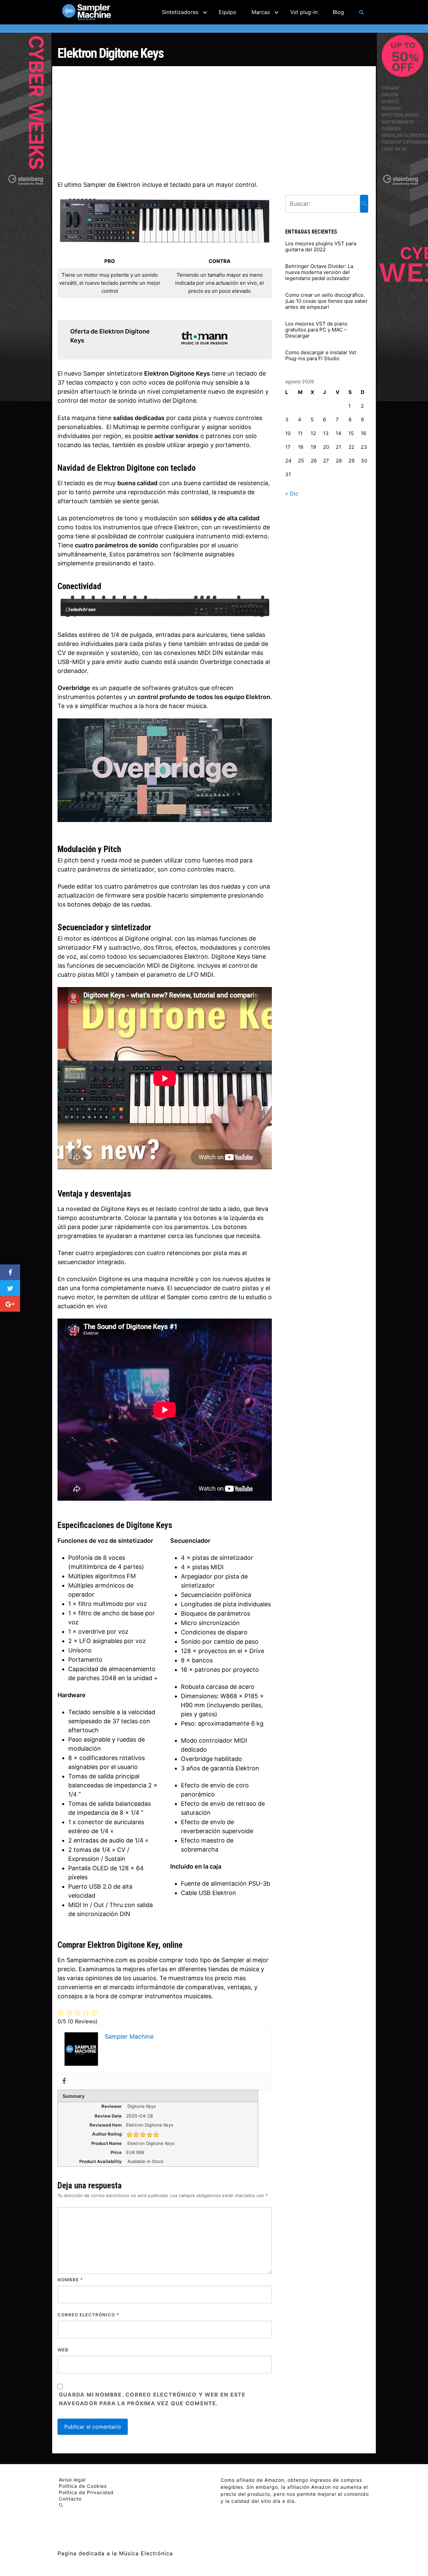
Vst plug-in (304, 12)
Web (63, 2350)
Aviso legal (72, 2480)
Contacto (70, 2499)
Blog (338, 12)
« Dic (292, 494)
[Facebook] (64, 2081)
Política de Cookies (83, 2486)
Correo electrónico (88, 2315)
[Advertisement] (214, 122)
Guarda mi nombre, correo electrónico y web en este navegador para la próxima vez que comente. (152, 2399)
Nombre (70, 2280)
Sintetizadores (180, 12)
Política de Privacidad (86, 2492)
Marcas (261, 12)
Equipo (228, 12)
